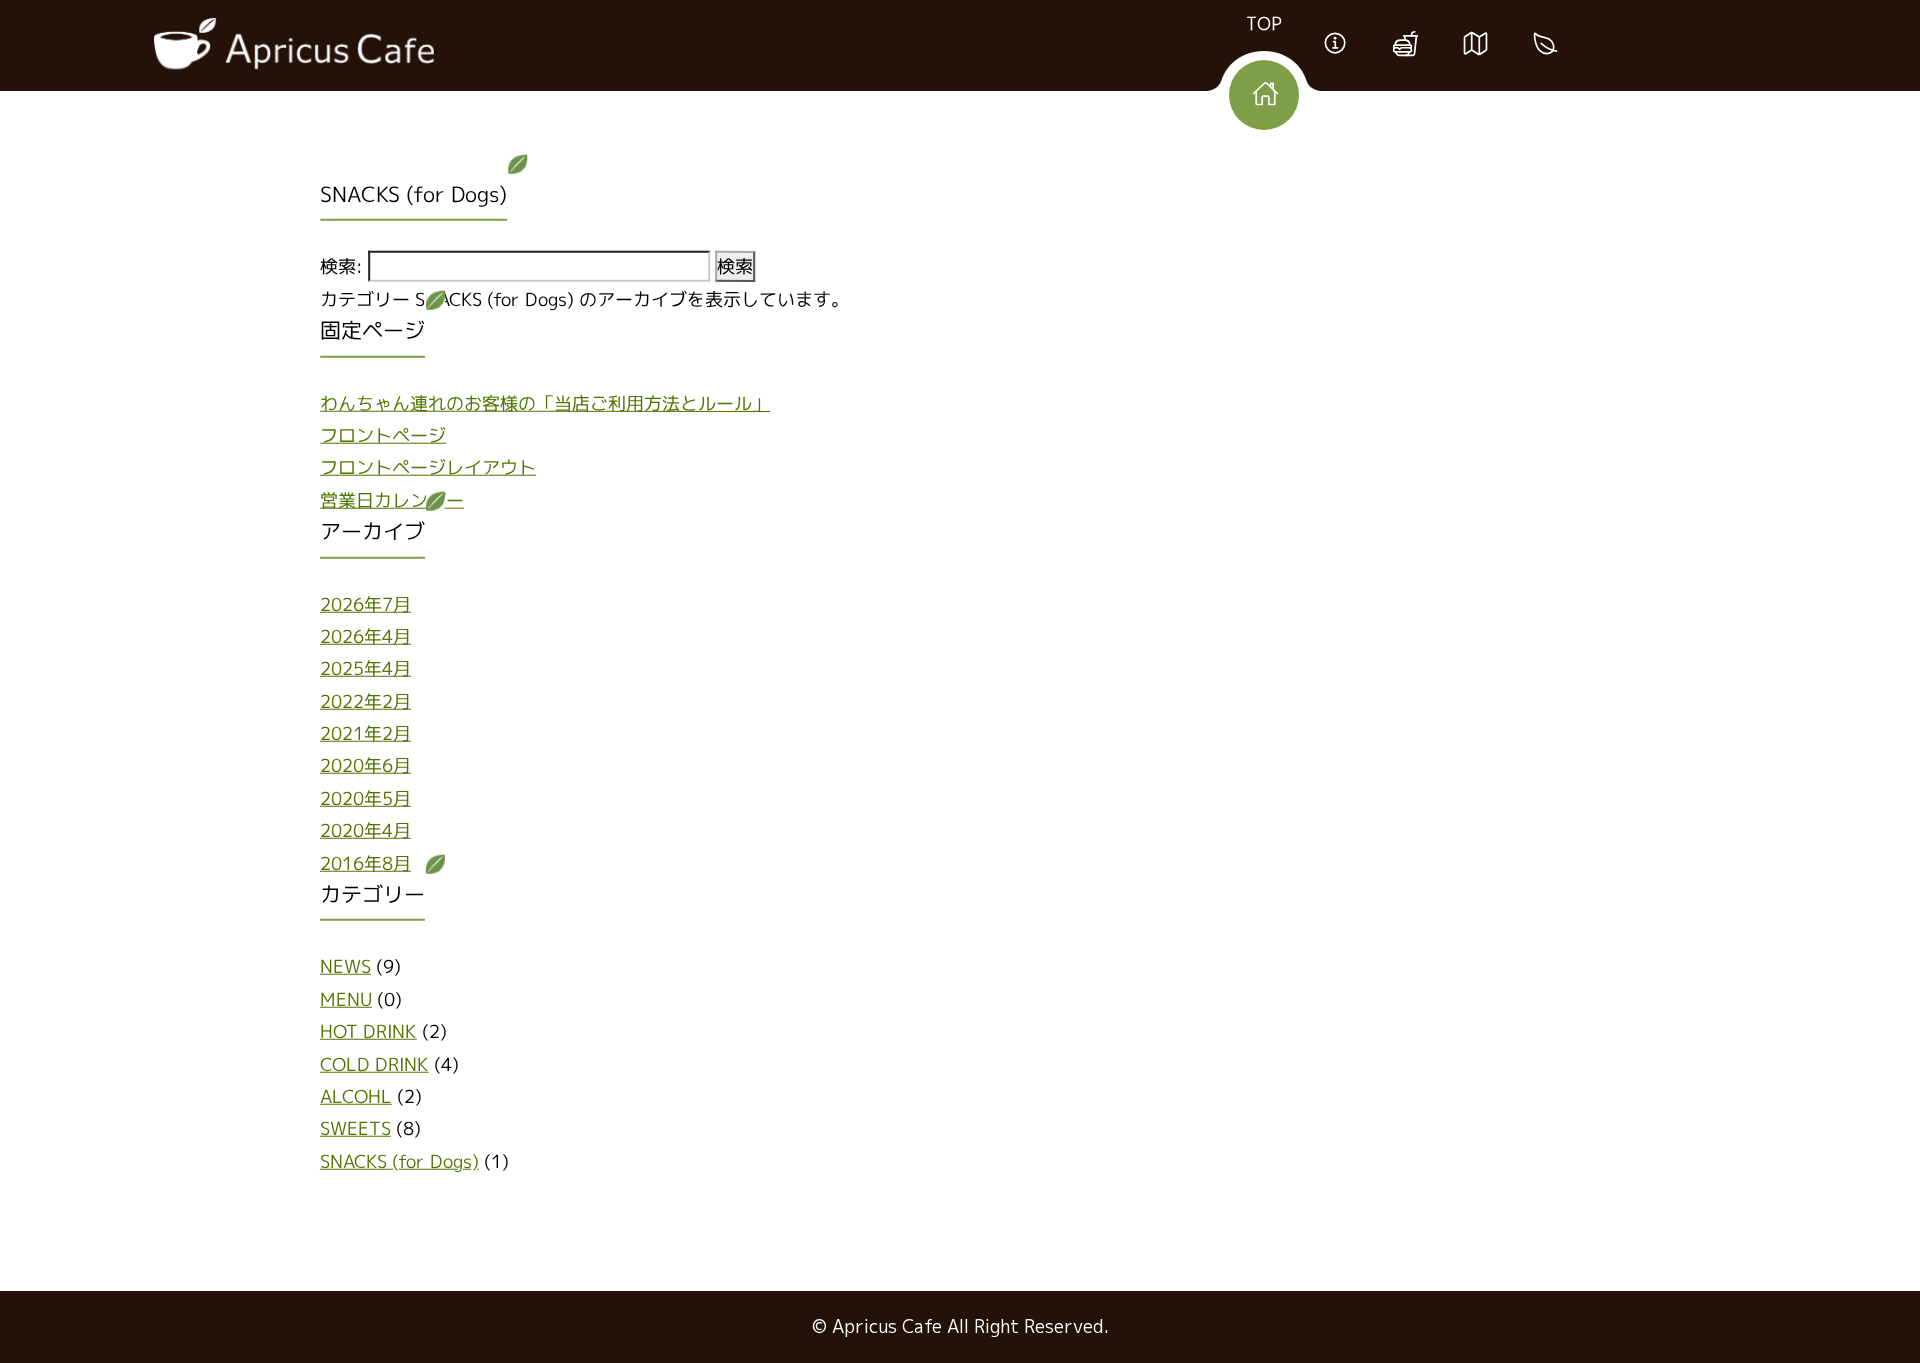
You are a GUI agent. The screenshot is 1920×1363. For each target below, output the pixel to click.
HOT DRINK (368, 1031)
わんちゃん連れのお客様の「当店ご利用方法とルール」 (545, 402)
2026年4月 (365, 636)
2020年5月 (365, 798)
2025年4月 (365, 668)
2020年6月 (365, 765)
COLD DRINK (374, 1063)
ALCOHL (356, 1096)
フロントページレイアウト (428, 467)
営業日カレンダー (392, 499)
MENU (346, 998)
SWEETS (355, 1128)
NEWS (345, 966)
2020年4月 (365, 830)
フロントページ (383, 435)
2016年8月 (365, 862)
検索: (341, 266)
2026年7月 (365, 603)
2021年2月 (365, 733)
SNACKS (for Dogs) (399, 1160)
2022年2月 (365, 700)
